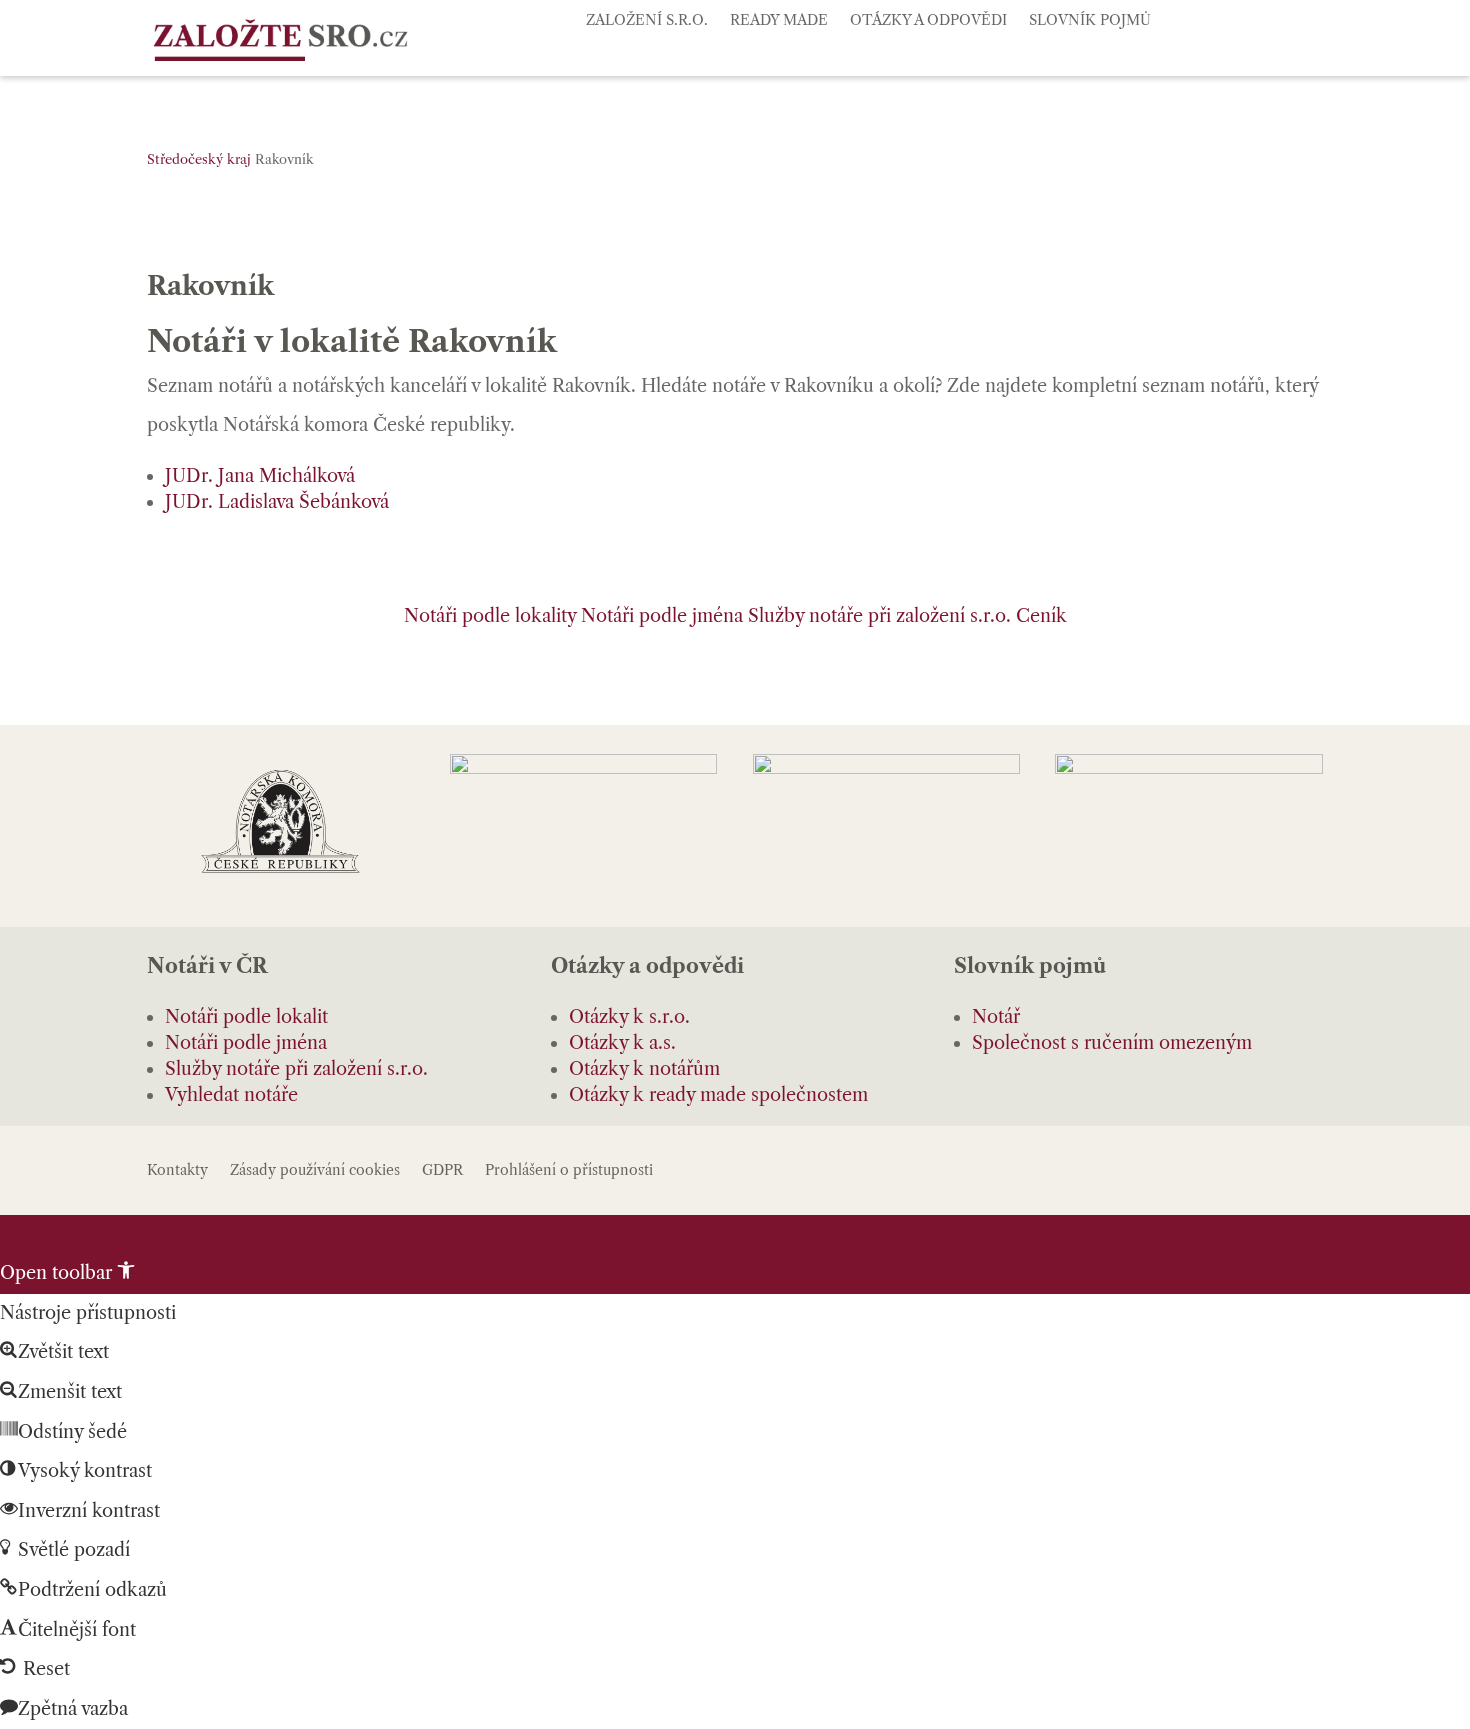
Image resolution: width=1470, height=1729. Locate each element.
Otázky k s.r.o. (629, 1017)
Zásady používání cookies (315, 1171)
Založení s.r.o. (647, 21)
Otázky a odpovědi (928, 21)
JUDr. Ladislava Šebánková (277, 502)
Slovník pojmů (1090, 21)
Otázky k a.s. (622, 1043)
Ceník (1041, 616)
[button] (67, 1273)
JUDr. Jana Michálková (260, 476)
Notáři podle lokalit (246, 1017)
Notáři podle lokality (490, 616)
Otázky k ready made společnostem (718, 1095)
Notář (996, 1017)
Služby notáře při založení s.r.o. (879, 616)
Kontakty (177, 1171)
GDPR (442, 1171)
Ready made (779, 21)
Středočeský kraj (199, 159)
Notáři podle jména (662, 616)
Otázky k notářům (644, 1069)
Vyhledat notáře (231, 1095)
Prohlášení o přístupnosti (569, 1171)
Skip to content (65, 1234)
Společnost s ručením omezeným (1112, 1043)
